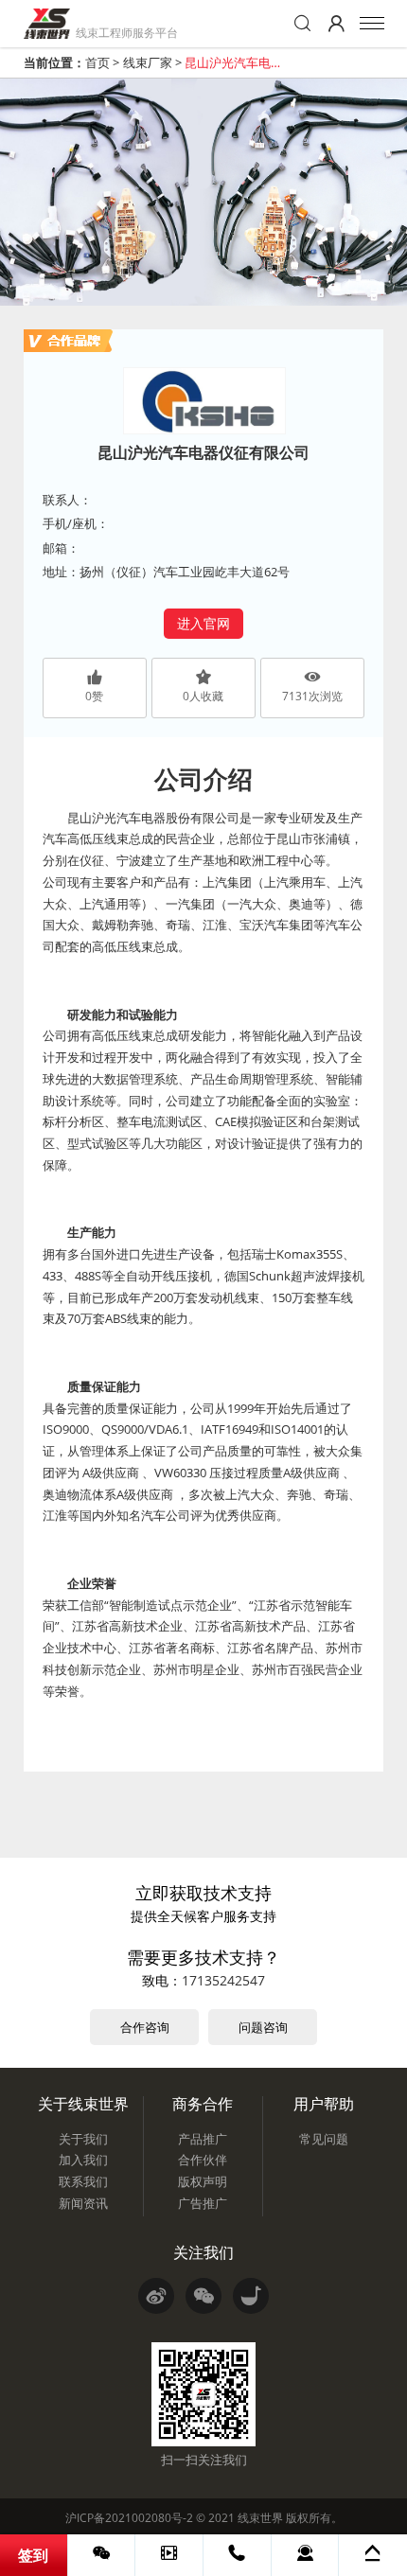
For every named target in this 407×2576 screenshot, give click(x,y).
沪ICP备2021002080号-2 (129, 2518)
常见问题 (324, 2139)
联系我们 (83, 2181)
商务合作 (203, 2104)
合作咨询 (145, 2027)
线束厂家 (148, 62)
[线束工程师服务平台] (47, 24)
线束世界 (260, 2518)
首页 (97, 62)
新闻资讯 (83, 2203)
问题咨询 (263, 2027)
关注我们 (203, 2252)
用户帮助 (324, 2104)
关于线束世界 (83, 2104)
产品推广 (203, 2139)
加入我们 (83, 2160)
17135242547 (223, 1980)
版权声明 (203, 2181)
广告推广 (203, 2203)
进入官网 (203, 623)
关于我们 (83, 2139)
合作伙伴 (203, 2160)
